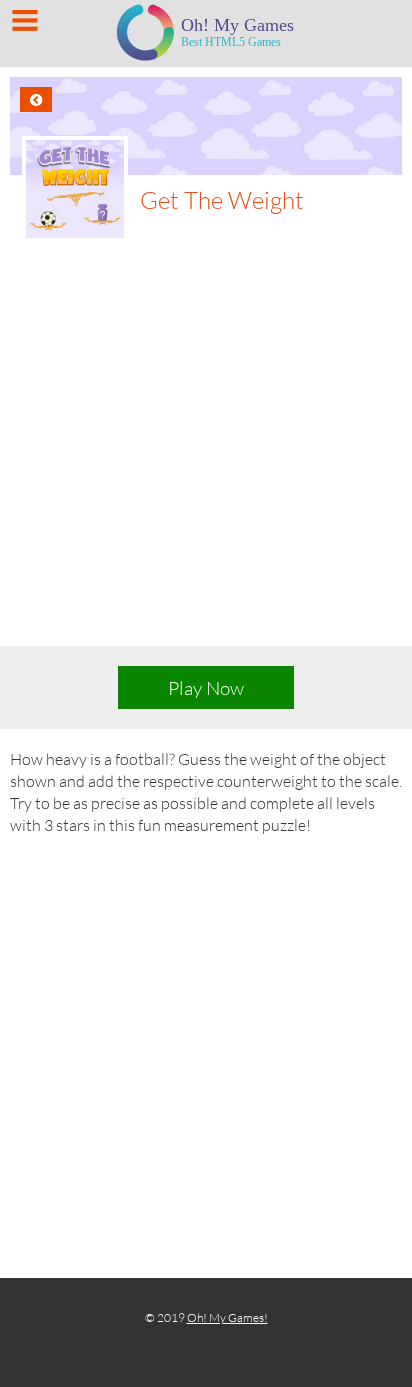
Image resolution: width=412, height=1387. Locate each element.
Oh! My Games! (227, 1317)
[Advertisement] (206, 458)
